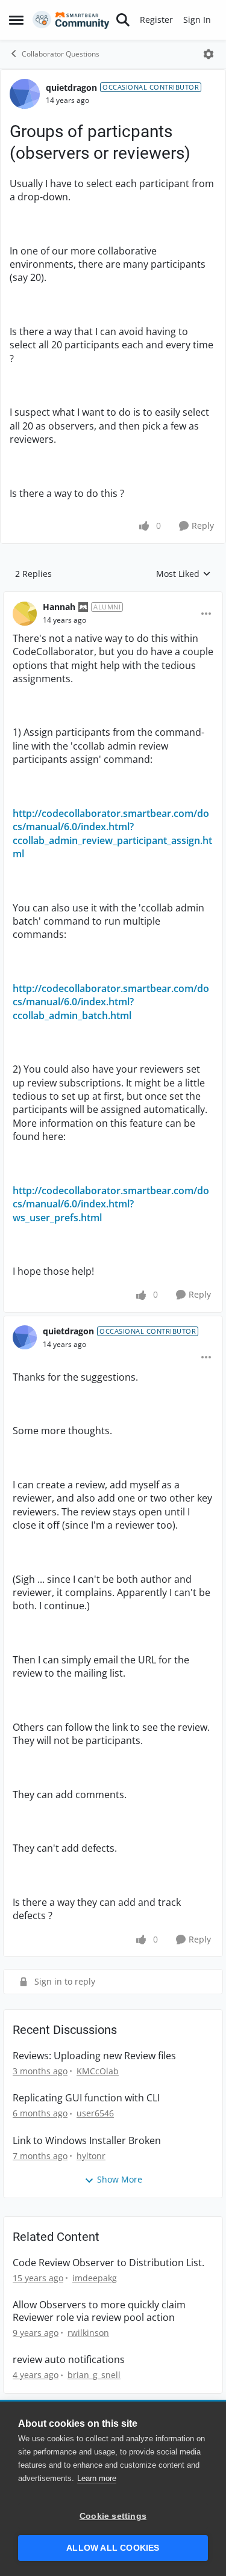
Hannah (59, 607)
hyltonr (91, 2156)
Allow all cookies (113, 2548)
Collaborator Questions (61, 54)
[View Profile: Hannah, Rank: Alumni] (25, 614)
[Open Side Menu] (16, 20)
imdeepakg (95, 2278)
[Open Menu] (209, 54)
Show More (120, 2179)
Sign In (197, 20)
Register (156, 20)
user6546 (95, 2113)
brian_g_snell (94, 2375)
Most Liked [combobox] (184, 574)
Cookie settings (113, 2516)
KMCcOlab (98, 2071)
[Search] (123, 20)
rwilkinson (88, 2333)
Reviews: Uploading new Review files (94, 2056)
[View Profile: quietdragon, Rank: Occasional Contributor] (25, 94)
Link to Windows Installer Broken (87, 2141)
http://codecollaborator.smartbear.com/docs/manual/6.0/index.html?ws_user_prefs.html (111, 1204)
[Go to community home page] (71, 20)
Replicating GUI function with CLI (86, 2098)
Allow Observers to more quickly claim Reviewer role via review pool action (99, 2311)
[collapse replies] (113, 597)
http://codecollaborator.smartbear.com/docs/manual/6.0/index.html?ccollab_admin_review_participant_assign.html (112, 834)
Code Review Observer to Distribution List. (108, 2263)
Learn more (97, 2478)
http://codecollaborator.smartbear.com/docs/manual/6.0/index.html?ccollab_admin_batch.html (111, 1002)
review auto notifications (69, 2360)
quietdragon (71, 88)
